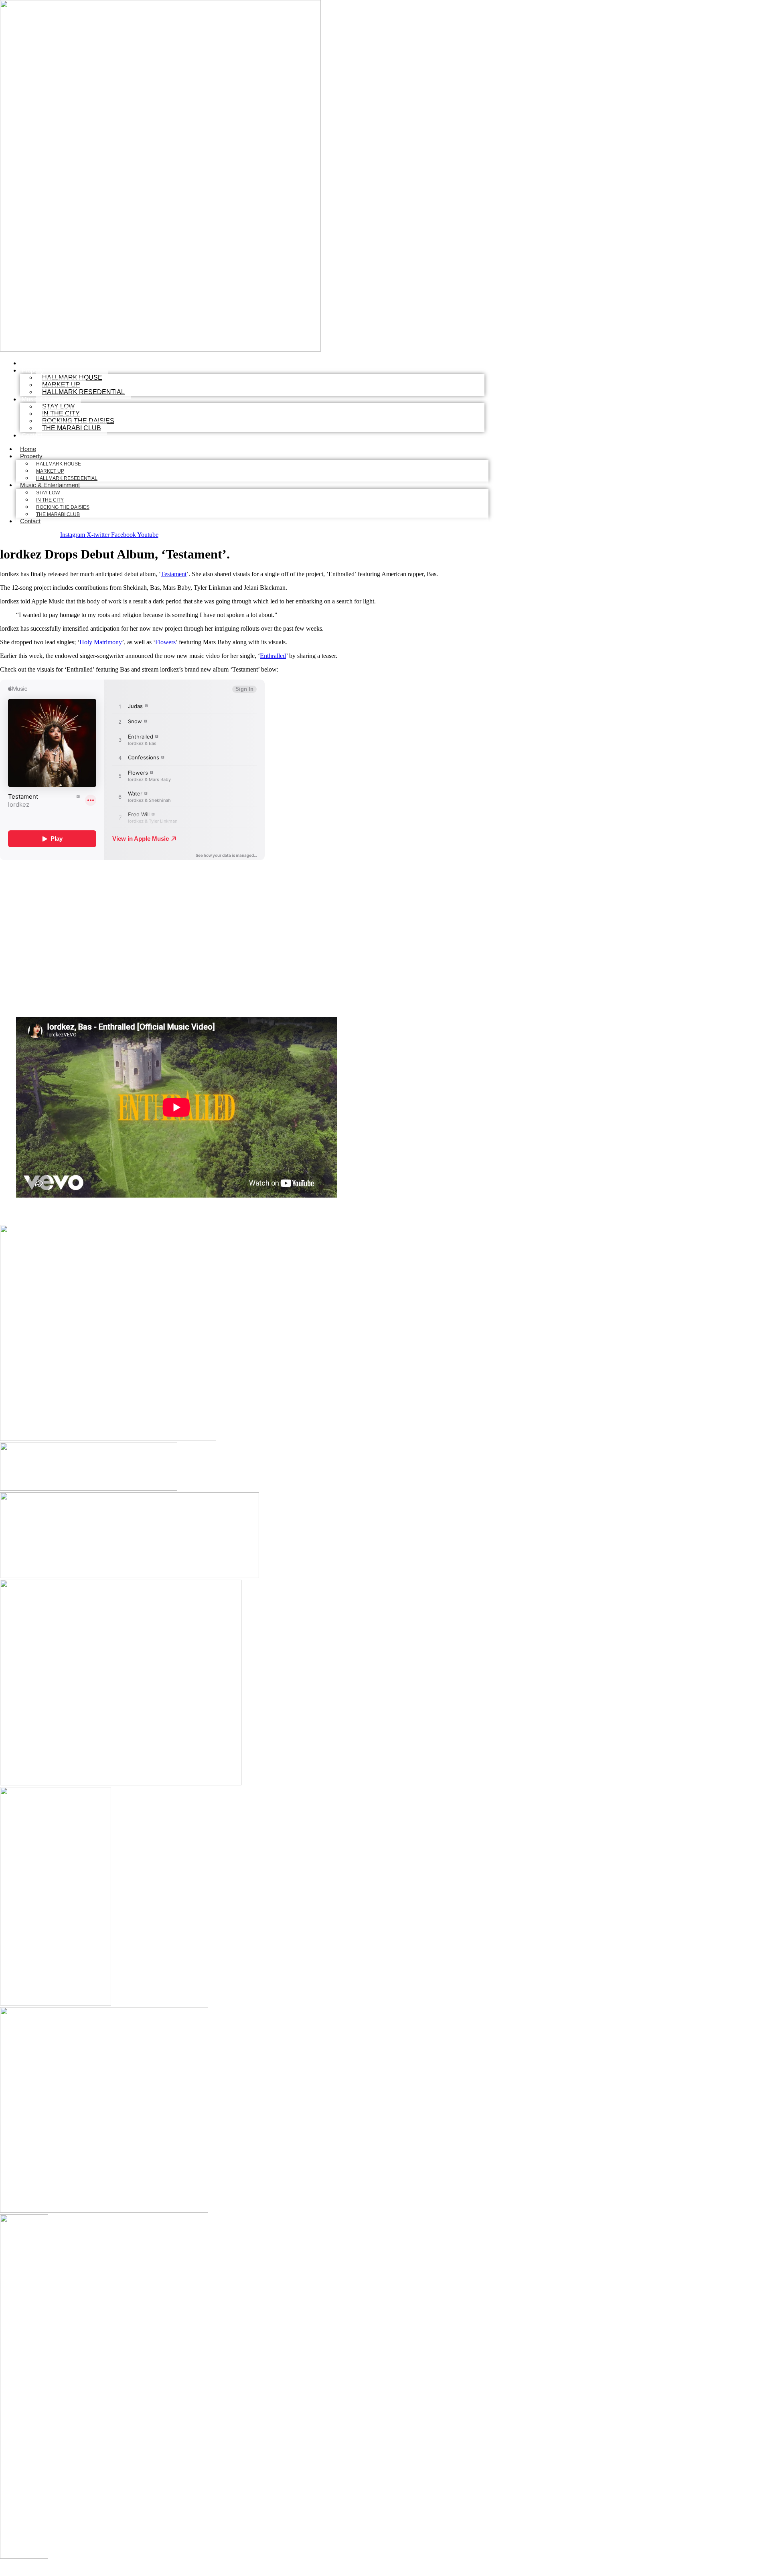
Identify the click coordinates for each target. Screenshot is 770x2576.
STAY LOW (48, 493)
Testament (174, 574)
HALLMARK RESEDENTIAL (83, 392)
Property (33, 370)
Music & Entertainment (50, 485)
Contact (32, 435)
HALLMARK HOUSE (59, 464)
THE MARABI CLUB (72, 428)
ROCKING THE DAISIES (63, 507)
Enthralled (273, 656)
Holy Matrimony (101, 642)
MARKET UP (50, 471)
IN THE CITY (50, 500)
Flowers (165, 642)
